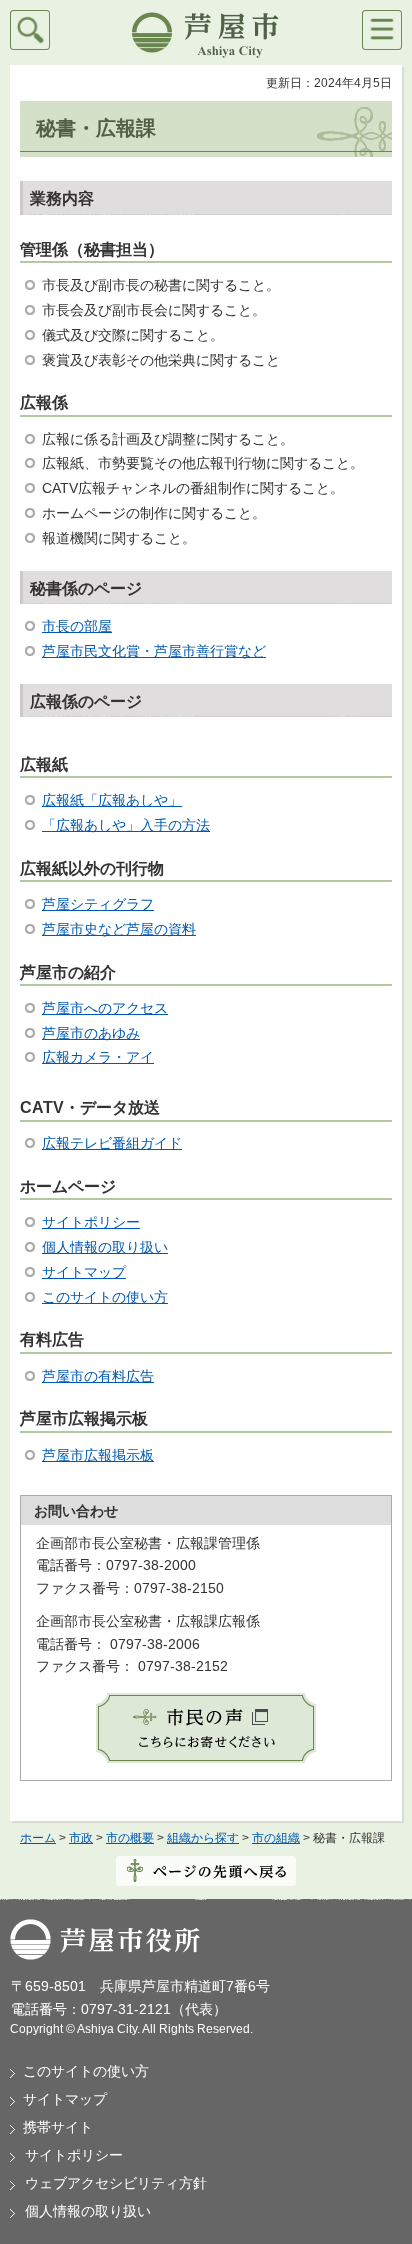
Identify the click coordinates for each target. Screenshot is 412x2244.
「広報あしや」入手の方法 (126, 825)
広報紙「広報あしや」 (112, 800)
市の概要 (130, 1838)
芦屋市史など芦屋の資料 (119, 929)
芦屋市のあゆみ (91, 1033)
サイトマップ (84, 1272)
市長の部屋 (77, 626)
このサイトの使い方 (105, 1297)
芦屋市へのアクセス (105, 1008)
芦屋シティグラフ (98, 904)
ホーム (38, 1838)
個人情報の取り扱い (105, 1247)
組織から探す (203, 1838)
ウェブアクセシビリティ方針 (116, 2183)
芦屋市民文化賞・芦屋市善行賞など (154, 651)
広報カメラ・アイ (98, 1057)
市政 (81, 1838)
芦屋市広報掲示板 (98, 1455)
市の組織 (276, 1838)
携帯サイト (58, 2127)
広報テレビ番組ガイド (112, 1143)
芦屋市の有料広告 (98, 1376)
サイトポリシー (91, 1222)
